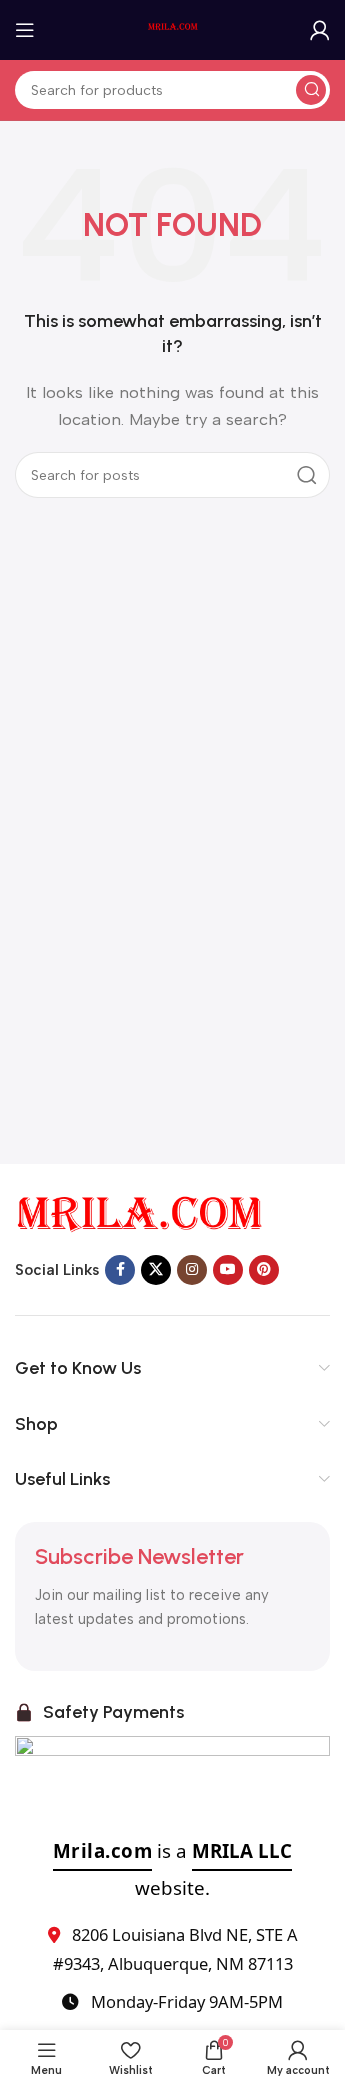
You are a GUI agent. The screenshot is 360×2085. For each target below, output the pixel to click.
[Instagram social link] (192, 1270)
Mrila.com (103, 1850)
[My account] (320, 30)
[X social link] (156, 1270)
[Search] (311, 90)
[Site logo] (173, 29)
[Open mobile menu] (25, 30)
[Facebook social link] (120, 1270)
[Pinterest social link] (264, 1270)
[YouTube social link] (228, 1270)
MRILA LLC (242, 1850)
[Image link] (140, 1213)
